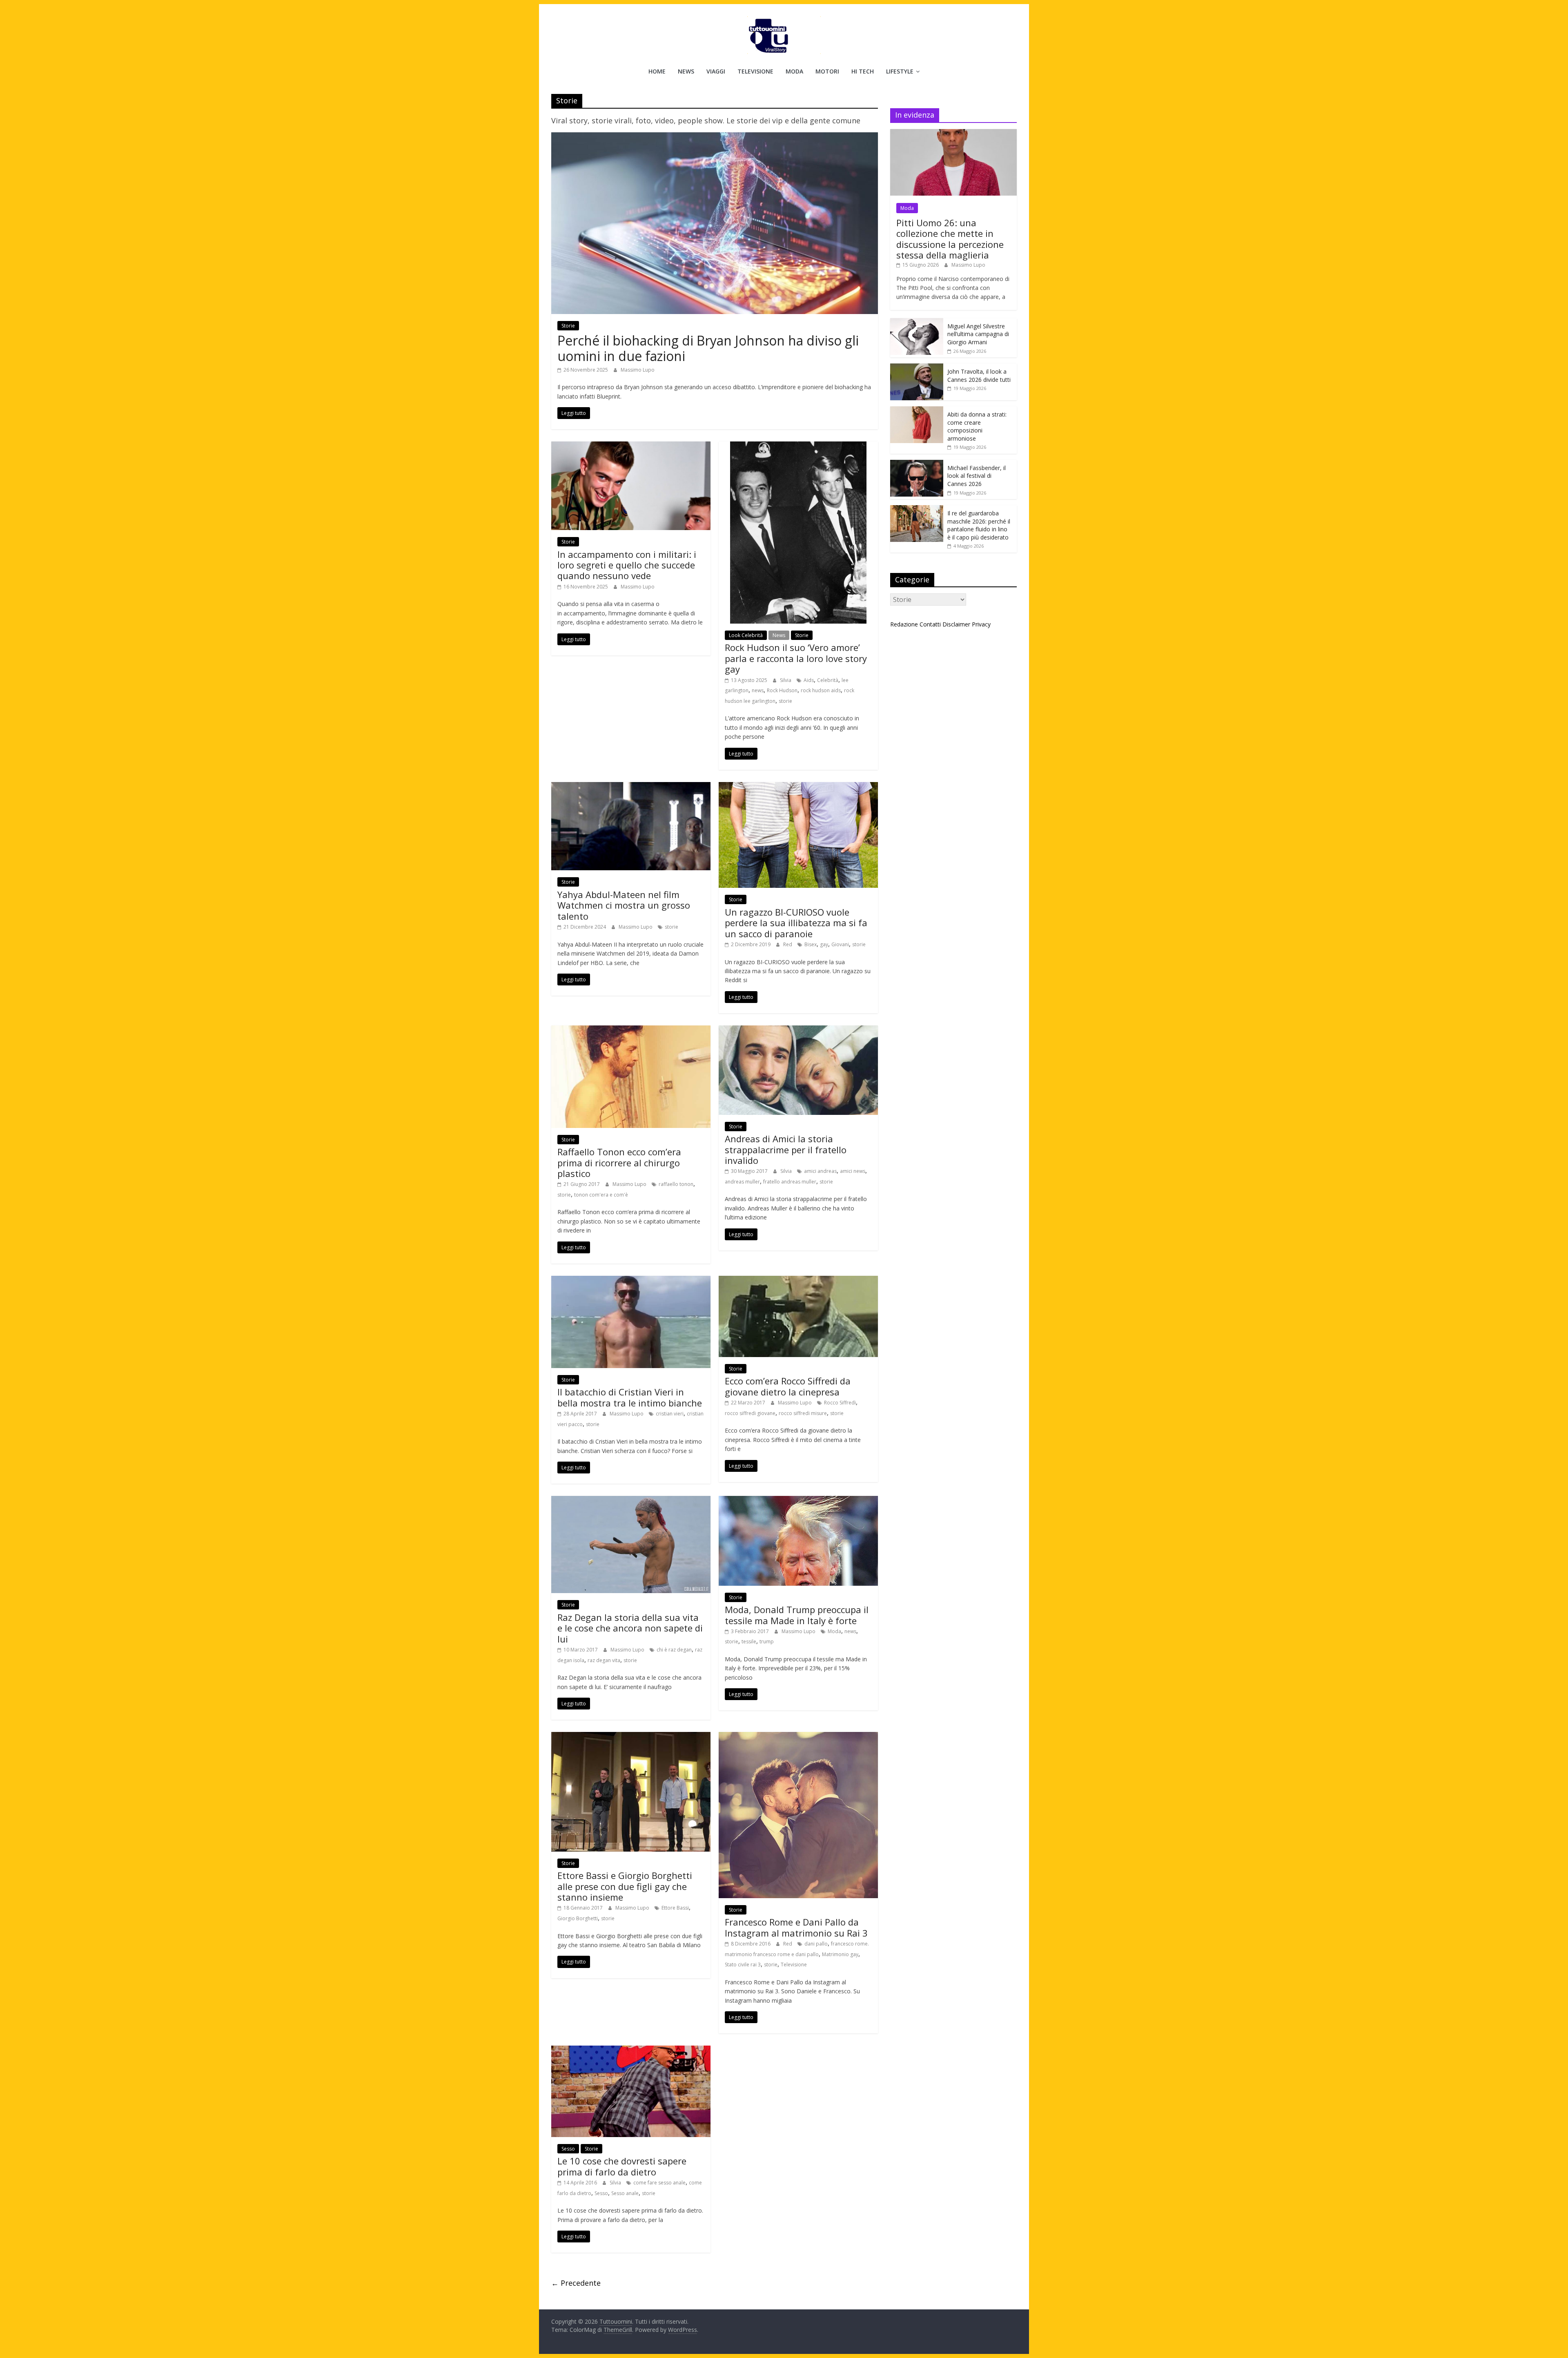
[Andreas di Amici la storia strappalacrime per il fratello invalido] (798, 1030)
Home (657, 71)
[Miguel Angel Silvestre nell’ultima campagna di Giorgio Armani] (917, 322)
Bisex (811, 944)
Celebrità (828, 680)
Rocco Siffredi (840, 1403)
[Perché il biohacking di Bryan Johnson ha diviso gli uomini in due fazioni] (715, 137)
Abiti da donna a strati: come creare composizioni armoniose (977, 426)
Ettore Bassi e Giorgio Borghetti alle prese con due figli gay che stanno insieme (625, 1886)
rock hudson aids (821, 690)
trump (767, 1641)
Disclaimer (956, 624)
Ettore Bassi (675, 1908)
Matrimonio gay (840, 1954)
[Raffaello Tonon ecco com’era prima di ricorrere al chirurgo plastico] (631, 1030)
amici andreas (820, 1171)
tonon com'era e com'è (601, 1195)
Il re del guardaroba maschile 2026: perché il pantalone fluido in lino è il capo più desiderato (979, 525)
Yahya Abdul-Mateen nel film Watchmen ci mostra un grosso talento (624, 905)
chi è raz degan (674, 1650)
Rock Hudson (782, 690)
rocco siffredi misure (803, 1413)
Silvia (786, 680)
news (758, 690)
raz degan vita (604, 1660)
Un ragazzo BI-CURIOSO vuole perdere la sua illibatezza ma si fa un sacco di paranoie (796, 923)
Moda (794, 71)
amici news (853, 1171)
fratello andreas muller (790, 1182)
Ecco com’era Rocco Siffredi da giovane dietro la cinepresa (788, 1386)
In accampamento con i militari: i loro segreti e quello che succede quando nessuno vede (627, 565)
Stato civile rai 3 (743, 1965)
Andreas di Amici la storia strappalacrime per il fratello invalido (786, 1149)
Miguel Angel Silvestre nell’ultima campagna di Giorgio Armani (978, 334)
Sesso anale (625, 2193)
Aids (809, 680)
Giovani (840, 944)
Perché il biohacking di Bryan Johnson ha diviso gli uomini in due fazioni (708, 348)
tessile (749, 1641)
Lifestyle (900, 71)
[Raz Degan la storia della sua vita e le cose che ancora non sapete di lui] (631, 1501)
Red (788, 944)
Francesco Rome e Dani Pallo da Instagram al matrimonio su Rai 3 (796, 1927)
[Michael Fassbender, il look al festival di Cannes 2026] (917, 464)
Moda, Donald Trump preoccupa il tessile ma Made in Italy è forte (797, 1615)
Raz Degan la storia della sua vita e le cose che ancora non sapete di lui (630, 1628)
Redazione (904, 624)
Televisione (755, 71)
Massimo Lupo (638, 370)
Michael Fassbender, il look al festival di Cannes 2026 (977, 476)
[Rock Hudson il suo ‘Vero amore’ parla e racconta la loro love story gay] (798, 446)
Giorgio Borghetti (578, 1918)
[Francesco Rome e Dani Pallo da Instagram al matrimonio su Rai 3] (798, 1737)
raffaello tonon (676, 1184)
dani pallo (816, 1944)
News (686, 71)
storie (785, 701)
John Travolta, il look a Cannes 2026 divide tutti (979, 376)
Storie (568, 326)
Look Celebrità (746, 635)
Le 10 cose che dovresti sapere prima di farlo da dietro (622, 2166)
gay (824, 944)
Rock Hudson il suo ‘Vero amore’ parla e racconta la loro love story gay (796, 658)
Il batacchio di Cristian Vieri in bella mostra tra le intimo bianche (630, 1397)
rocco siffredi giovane (750, 1413)
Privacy (981, 624)
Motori (827, 71)
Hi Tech (863, 71)
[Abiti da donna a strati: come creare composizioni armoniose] (917, 411)
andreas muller (742, 1182)
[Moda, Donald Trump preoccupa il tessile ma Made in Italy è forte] (798, 1501)
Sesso (568, 2149)
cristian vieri (670, 1414)
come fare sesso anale (659, 2183)
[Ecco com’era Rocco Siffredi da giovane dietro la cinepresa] (798, 1281)
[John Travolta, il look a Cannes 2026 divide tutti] (917, 368)
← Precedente (576, 2283)
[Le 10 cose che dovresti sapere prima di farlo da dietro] (631, 2050)
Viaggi (716, 71)
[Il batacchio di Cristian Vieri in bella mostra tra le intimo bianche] (631, 1281)
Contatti (930, 624)
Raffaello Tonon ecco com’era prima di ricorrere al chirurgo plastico (619, 1162)
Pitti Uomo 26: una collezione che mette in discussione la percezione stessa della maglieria (950, 239)
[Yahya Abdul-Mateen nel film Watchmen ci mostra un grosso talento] (631, 787)
